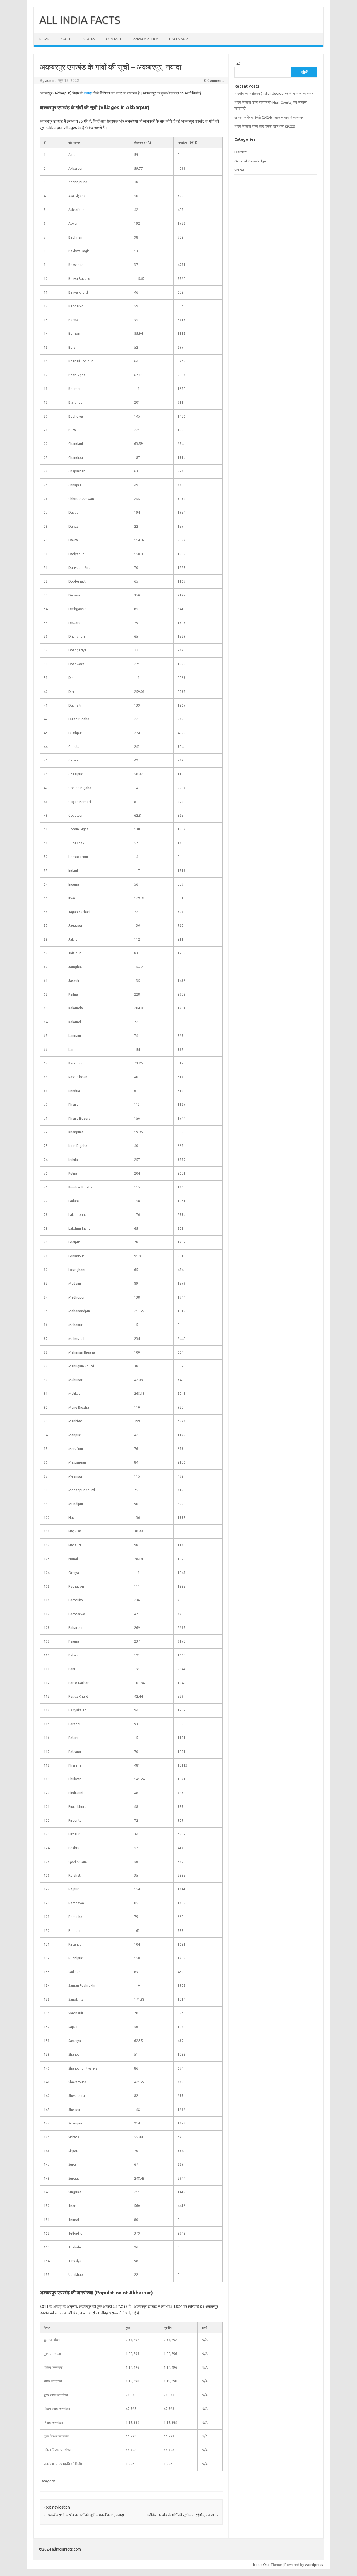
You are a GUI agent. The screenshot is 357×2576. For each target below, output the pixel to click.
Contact (114, 39)
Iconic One (261, 2565)
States (89, 39)
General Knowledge (250, 161)
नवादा (88, 93)
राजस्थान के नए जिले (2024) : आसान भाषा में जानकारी (269, 117)
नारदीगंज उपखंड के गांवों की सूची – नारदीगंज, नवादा (182, 2515)
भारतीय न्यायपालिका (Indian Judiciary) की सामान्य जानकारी (274, 93)
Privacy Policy (145, 39)
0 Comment (214, 81)
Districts (241, 152)
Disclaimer (178, 39)
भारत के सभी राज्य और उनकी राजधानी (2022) (265, 126)
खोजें (237, 64)
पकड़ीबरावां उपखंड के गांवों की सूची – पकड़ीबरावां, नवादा (84, 2515)
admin (50, 81)
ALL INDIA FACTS (80, 20)
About (66, 39)
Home (44, 39)
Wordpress (314, 2565)
